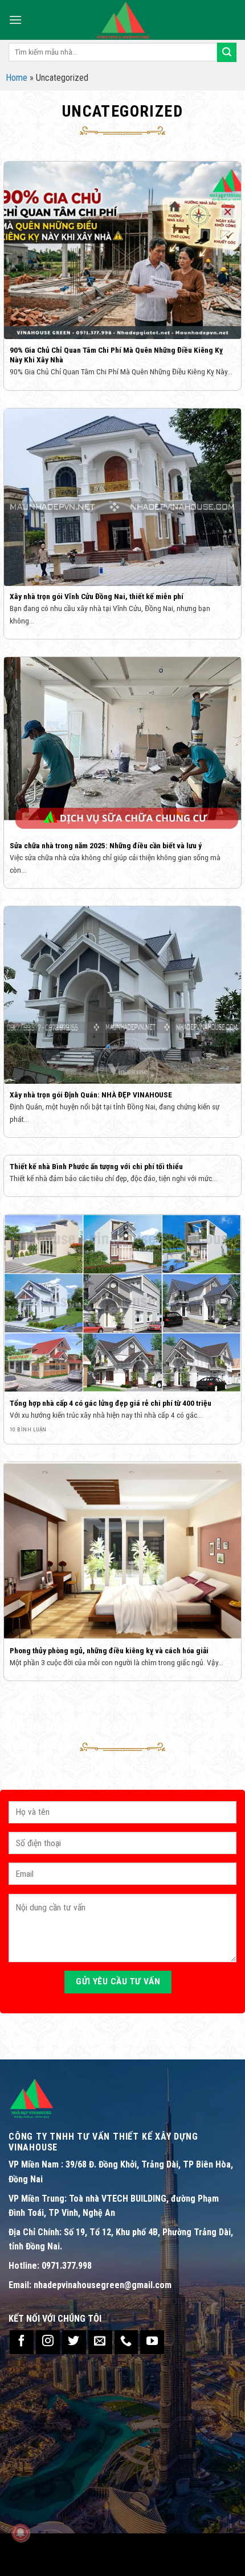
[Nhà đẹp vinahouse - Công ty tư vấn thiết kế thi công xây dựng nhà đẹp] (123, 20)
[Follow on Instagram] (48, 2342)
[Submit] (227, 52)
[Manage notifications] (21, 2533)
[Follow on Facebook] (22, 2342)
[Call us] (126, 2342)
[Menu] (15, 20)
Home (17, 78)
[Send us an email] (100, 2342)
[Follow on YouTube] (152, 2342)
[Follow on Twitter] (74, 2342)
